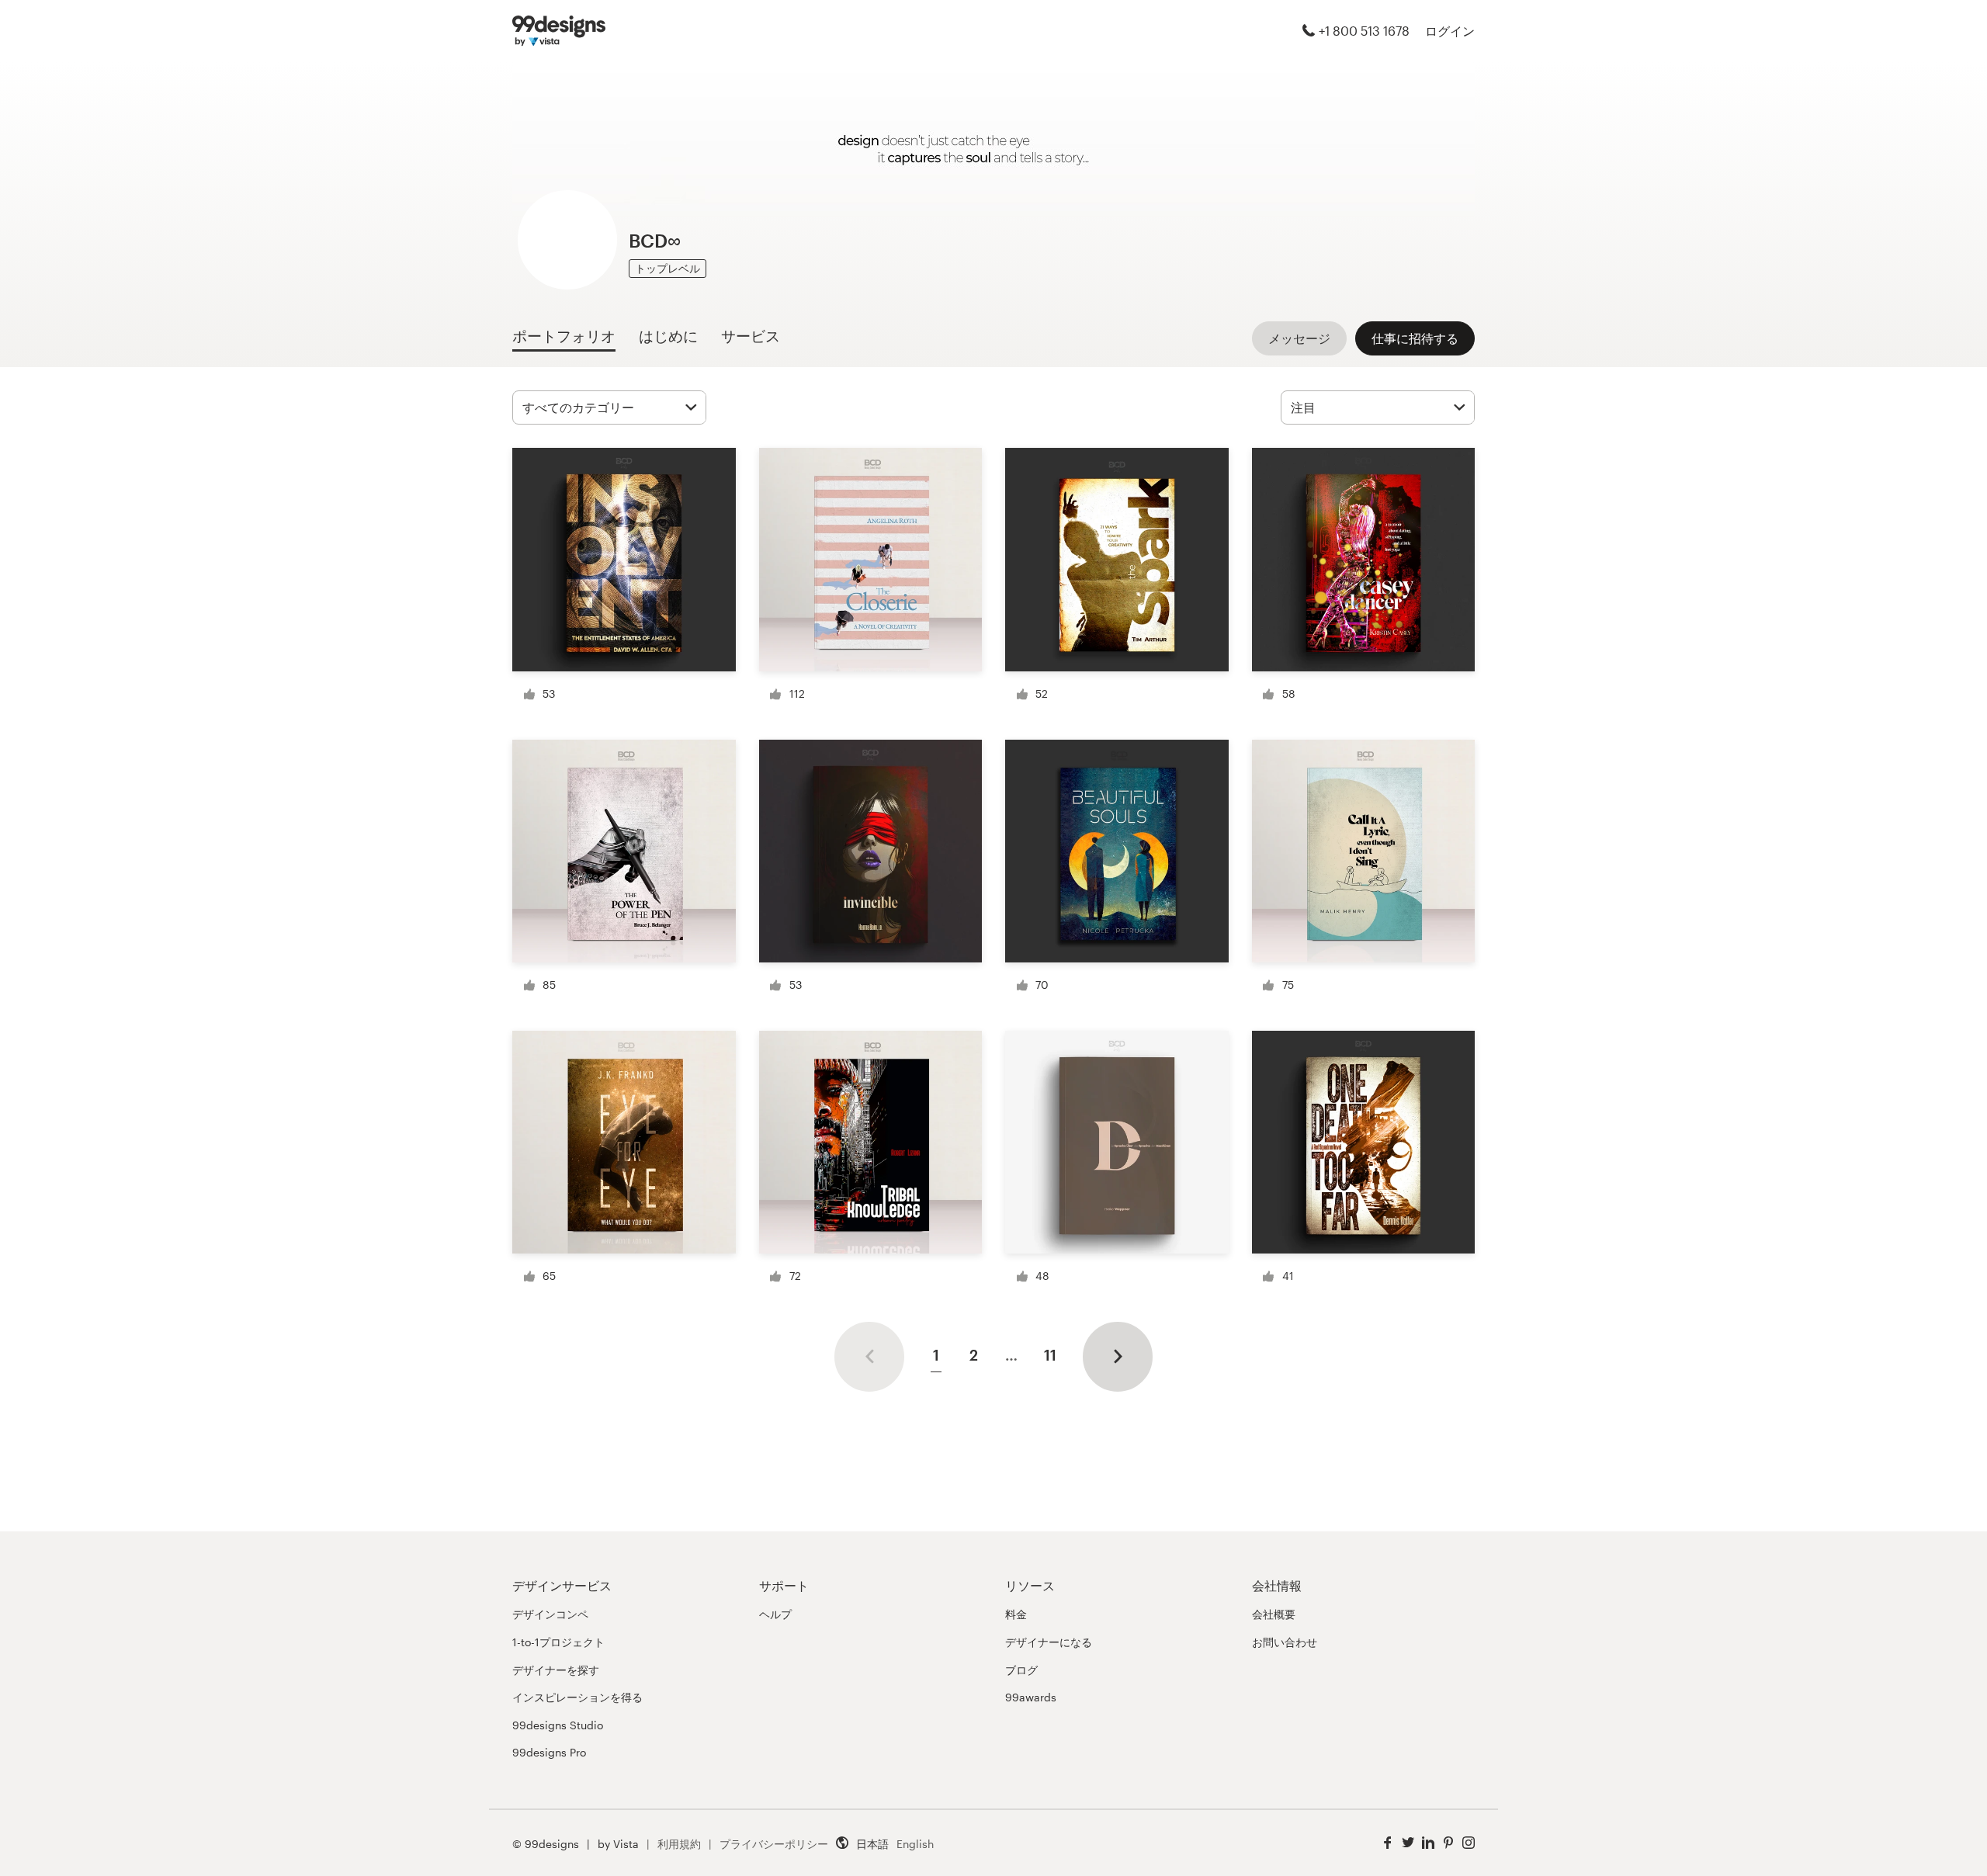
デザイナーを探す (556, 1670)
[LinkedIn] (1428, 1843)
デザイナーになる (1049, 1642)
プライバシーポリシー (774, 1844)
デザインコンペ (550, 1614)
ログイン (1450, 31)
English (915, 1844)
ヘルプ (775, 1614)
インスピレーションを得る (577, 1697)
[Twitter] (1408, 1843)
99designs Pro (549, 1752)
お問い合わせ (1285, 1642)
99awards (1031, 1697)
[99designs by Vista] (559, 31)
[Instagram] (1469, 1843)
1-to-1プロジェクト (558, 1642)
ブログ (1021, 1670)
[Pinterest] (1448, 1843)
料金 (1016, 1614)
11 (1050, 1355)
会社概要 (1274, 1614)
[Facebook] (1388, 1843)
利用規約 (679, 1844)
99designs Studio (558, 1725)
